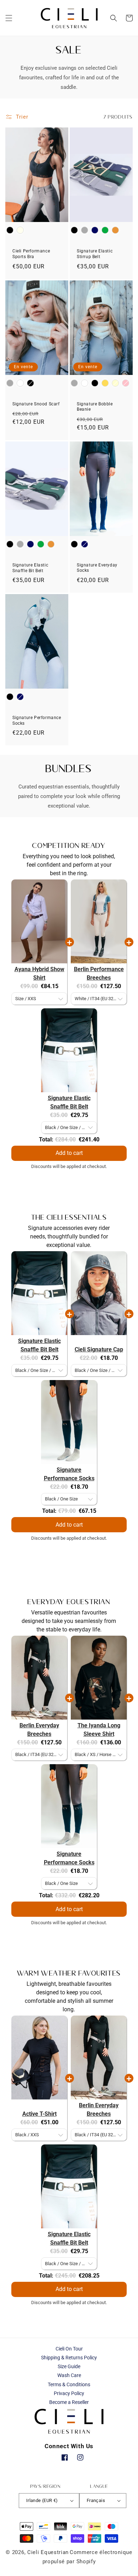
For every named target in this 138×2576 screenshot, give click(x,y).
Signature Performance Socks (37, 720)
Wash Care (69, 2375)
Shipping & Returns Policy (69, 2358)
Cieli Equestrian (48, 2552)
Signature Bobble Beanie (95, 407)
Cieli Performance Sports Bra (31, 254)
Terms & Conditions (69, 2384)
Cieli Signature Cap (99, 1349)
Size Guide (69, 2366)
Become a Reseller (69, 2402)
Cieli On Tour (69, 2349)
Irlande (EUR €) (42, 2500)
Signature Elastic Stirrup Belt (95, 254)
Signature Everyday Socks (97, 568)
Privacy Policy (69, 2393)
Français (96, 2500)
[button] (9, 18)
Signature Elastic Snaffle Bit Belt (30, 568)
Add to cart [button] (69, 1153)
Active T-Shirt (39, 2114)
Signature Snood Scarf (36, 404)
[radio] (10, 230)
